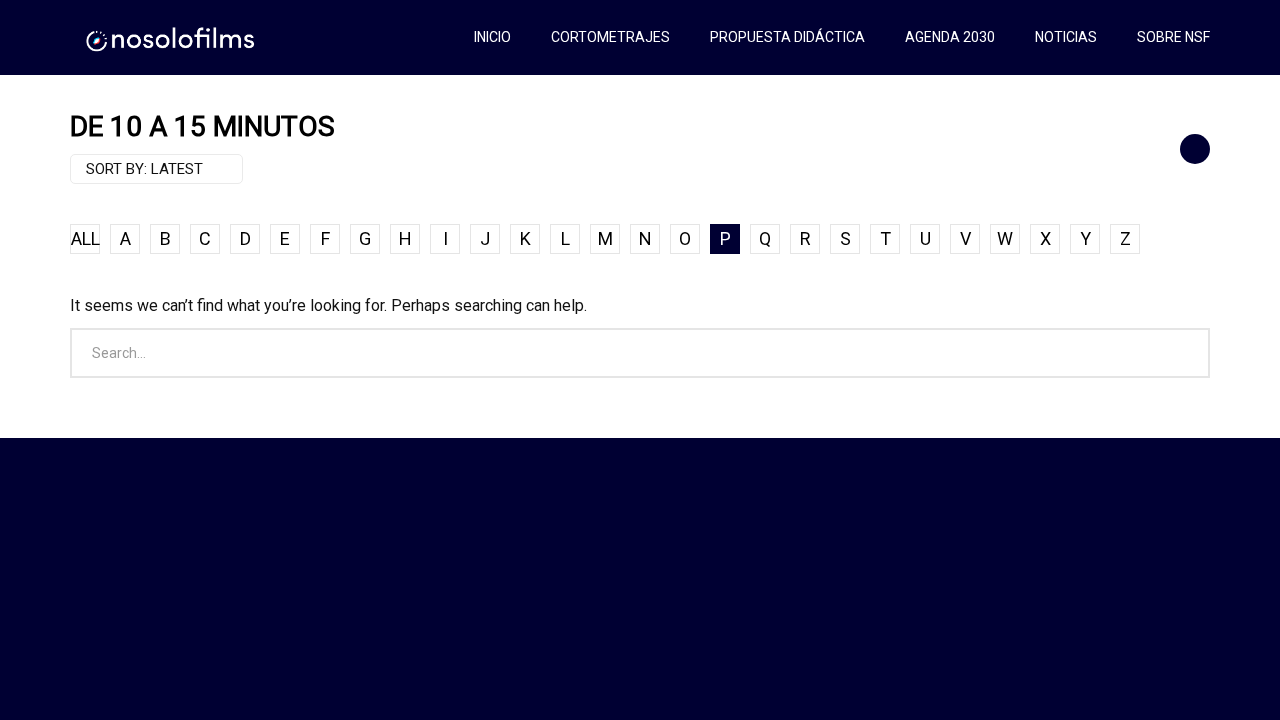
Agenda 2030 (950, 37)
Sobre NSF (1173, 37)
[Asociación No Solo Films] (171, 37)
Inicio (492, 37)
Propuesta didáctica (787, 37)
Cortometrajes (610, 37)
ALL (85, 238)
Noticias (1066, 37)
